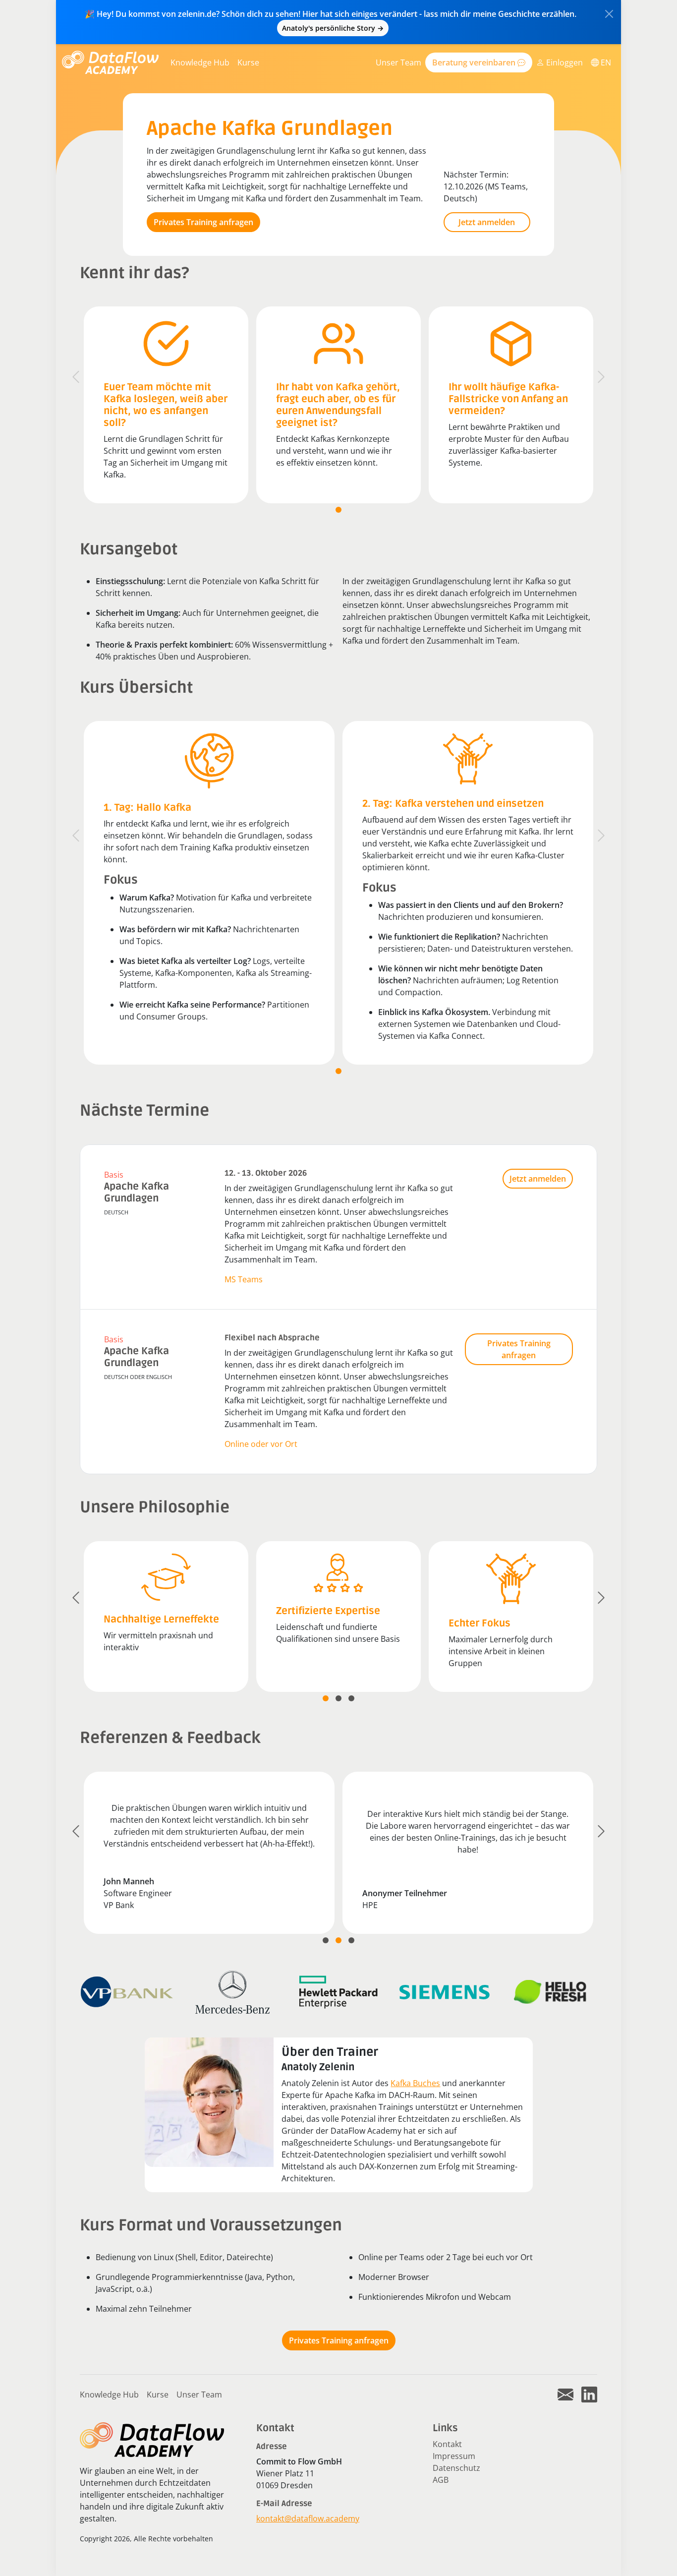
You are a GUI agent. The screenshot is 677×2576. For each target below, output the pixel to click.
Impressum (454, 2456)
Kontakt (447, 2444)
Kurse (248, 62)
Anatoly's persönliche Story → (333, 28)
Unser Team (398, 62)
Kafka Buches (415, 2083)
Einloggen (564, 62)
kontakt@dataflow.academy (308, 2518)
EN (605, 62)
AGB (441, 2480)
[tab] (338, 510)
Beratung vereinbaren (475, 62)
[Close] (609, 14)
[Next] (601, 377)
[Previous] (76, 377)
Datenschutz (456, 2468)
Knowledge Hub (200, 62)
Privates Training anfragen (203, 222)
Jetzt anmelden (487, 222)
